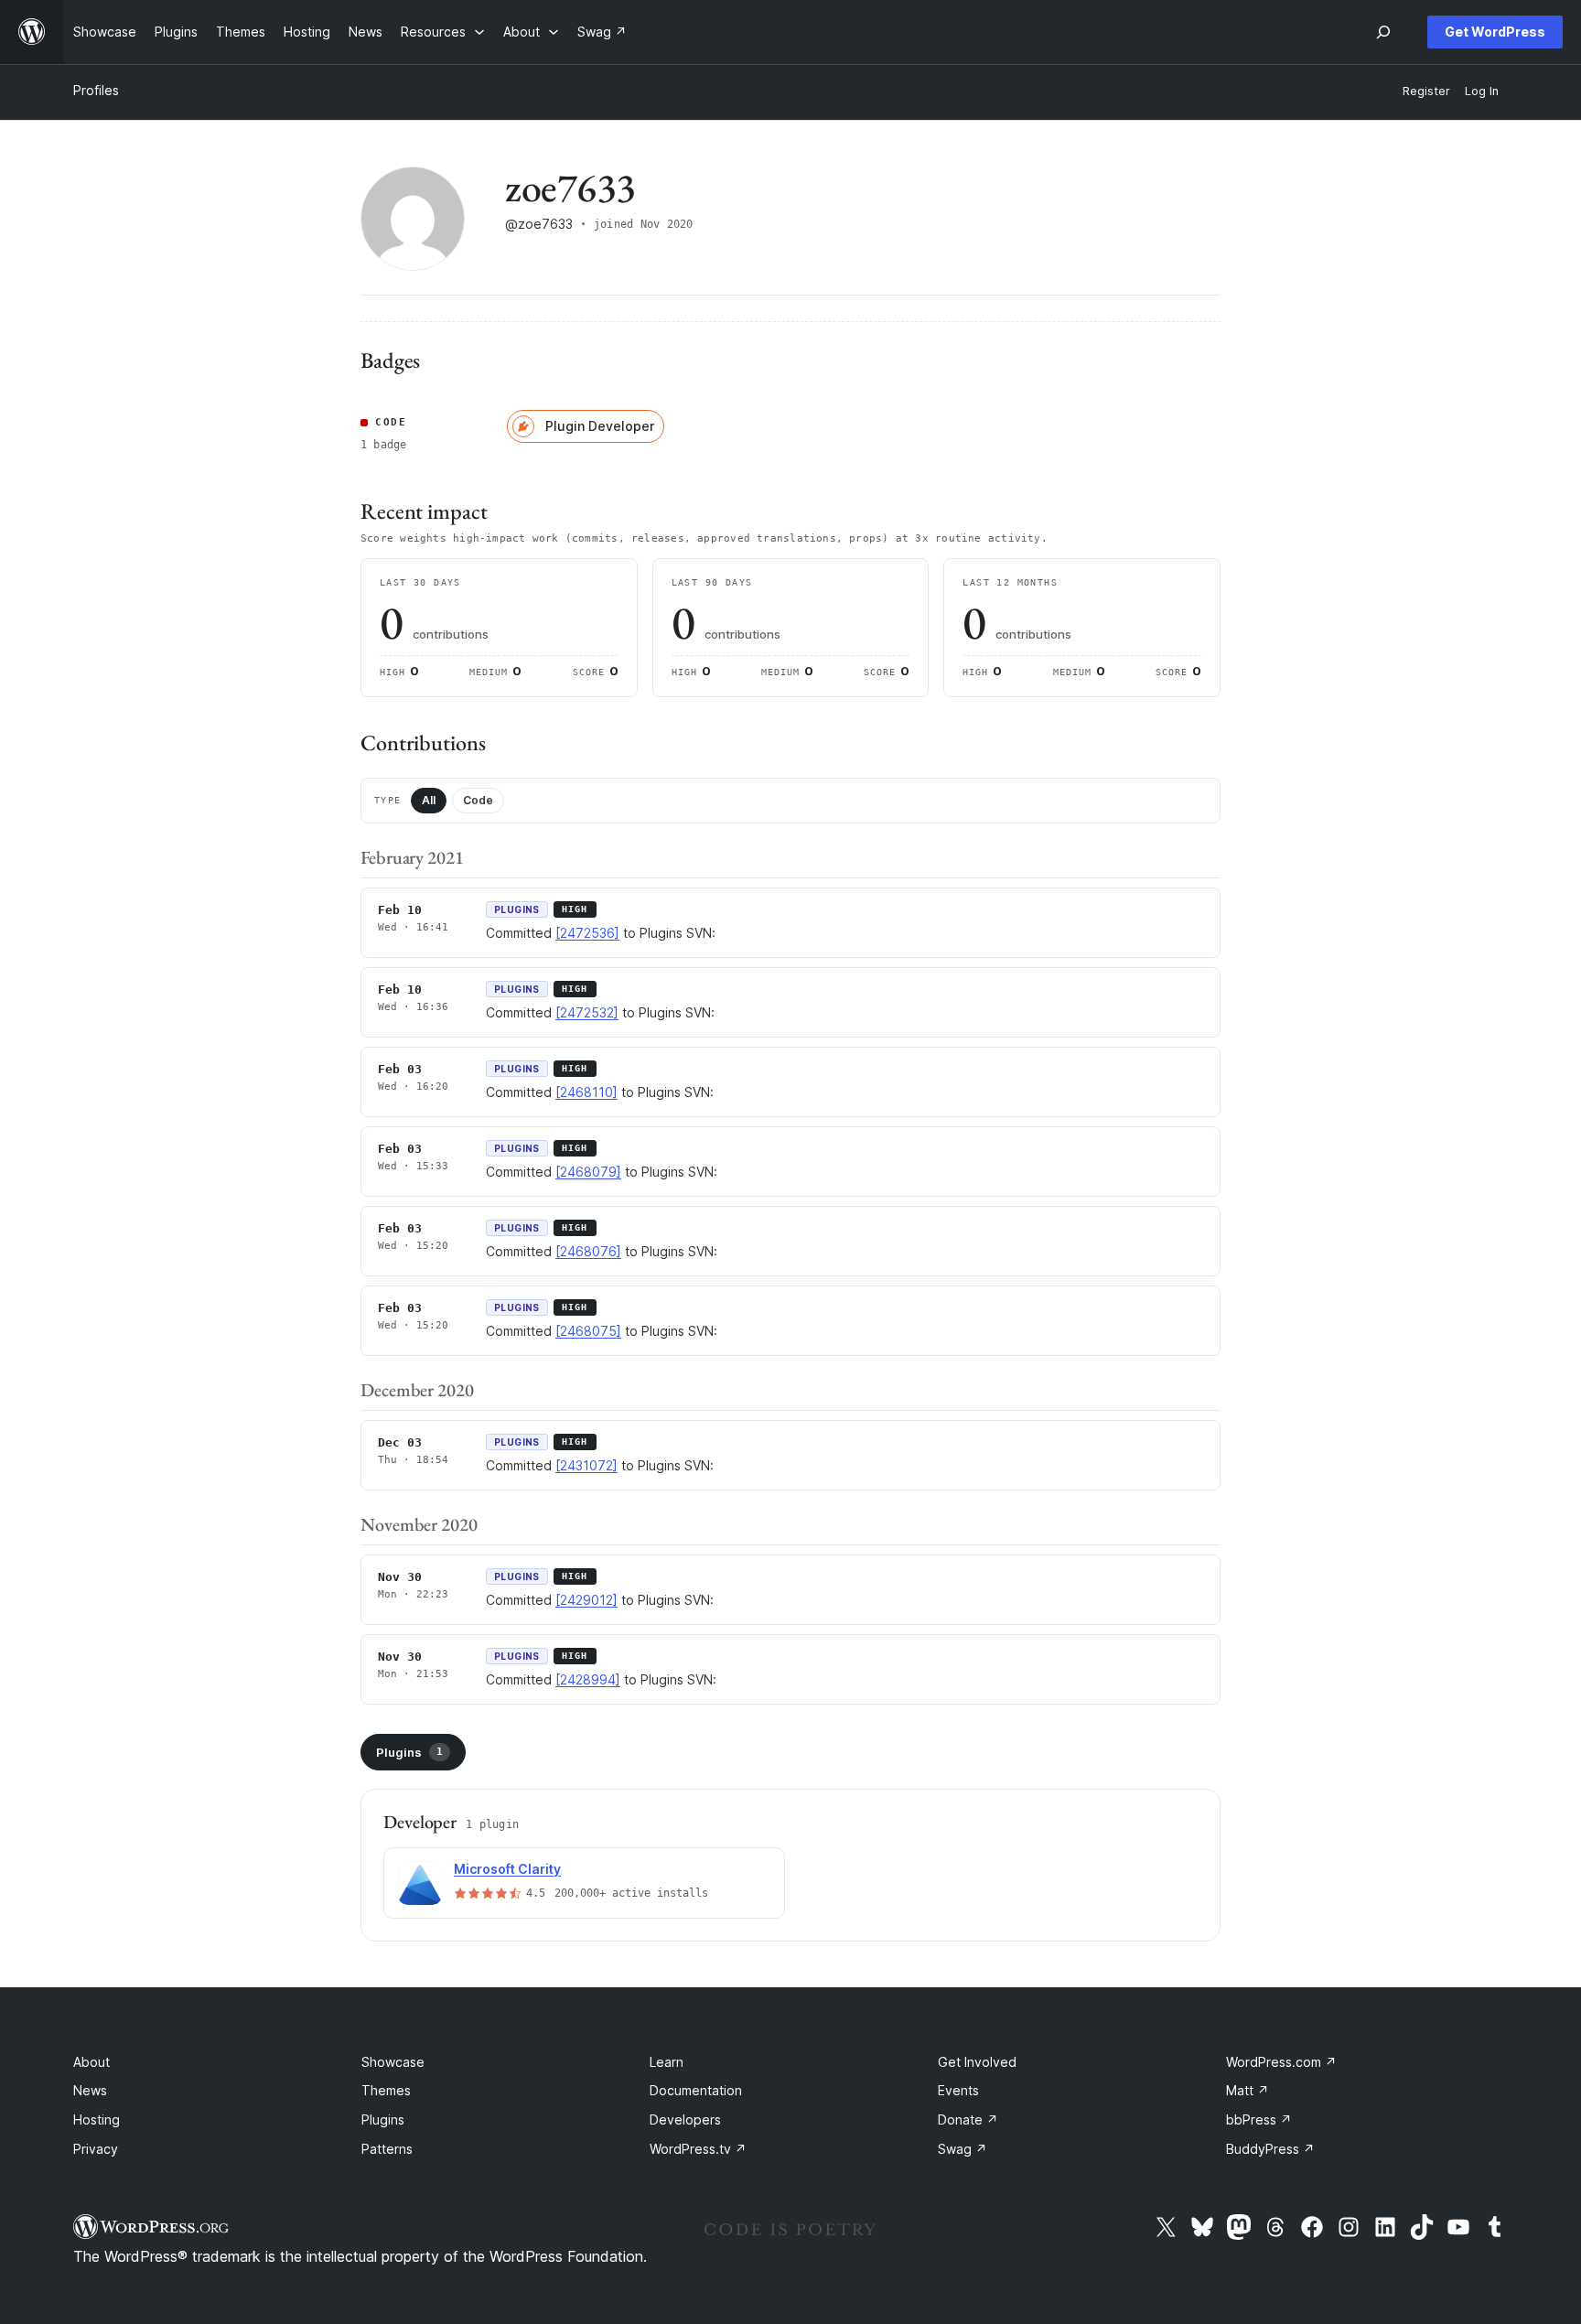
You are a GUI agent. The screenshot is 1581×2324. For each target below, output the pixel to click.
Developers (685, 2120)
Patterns (387, 2149)
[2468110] (586, 1092)
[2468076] (588, 1251)
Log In (1482, 91)
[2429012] (586, 1600)
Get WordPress (1495, 32)
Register (1426, 91)
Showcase (393, 2062)
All (429, 800)
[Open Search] (1383, 32)
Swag (963, 2149)
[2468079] (588, 1172)
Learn (667, 2062)
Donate (968, 2120)
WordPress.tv (698, 2149)
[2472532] (587, 1012)
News (90, 2090)
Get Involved (977, 2062)
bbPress (1259, 2120)
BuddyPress (1270, 2149)
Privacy (96, 2149)
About (91, 2062)
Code (478, 800)
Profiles (96, 90)
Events (958, 2090)
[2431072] (586, 1465)
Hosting (97, 2120)
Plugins (409, 1752)
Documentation (696, 2090)
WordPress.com (1281, 2062)
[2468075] (588, 1331)
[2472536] (587, 933)
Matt (1248, 2090)
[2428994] (588, 1679)
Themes (386, 2090)
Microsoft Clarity (507, 1869)
